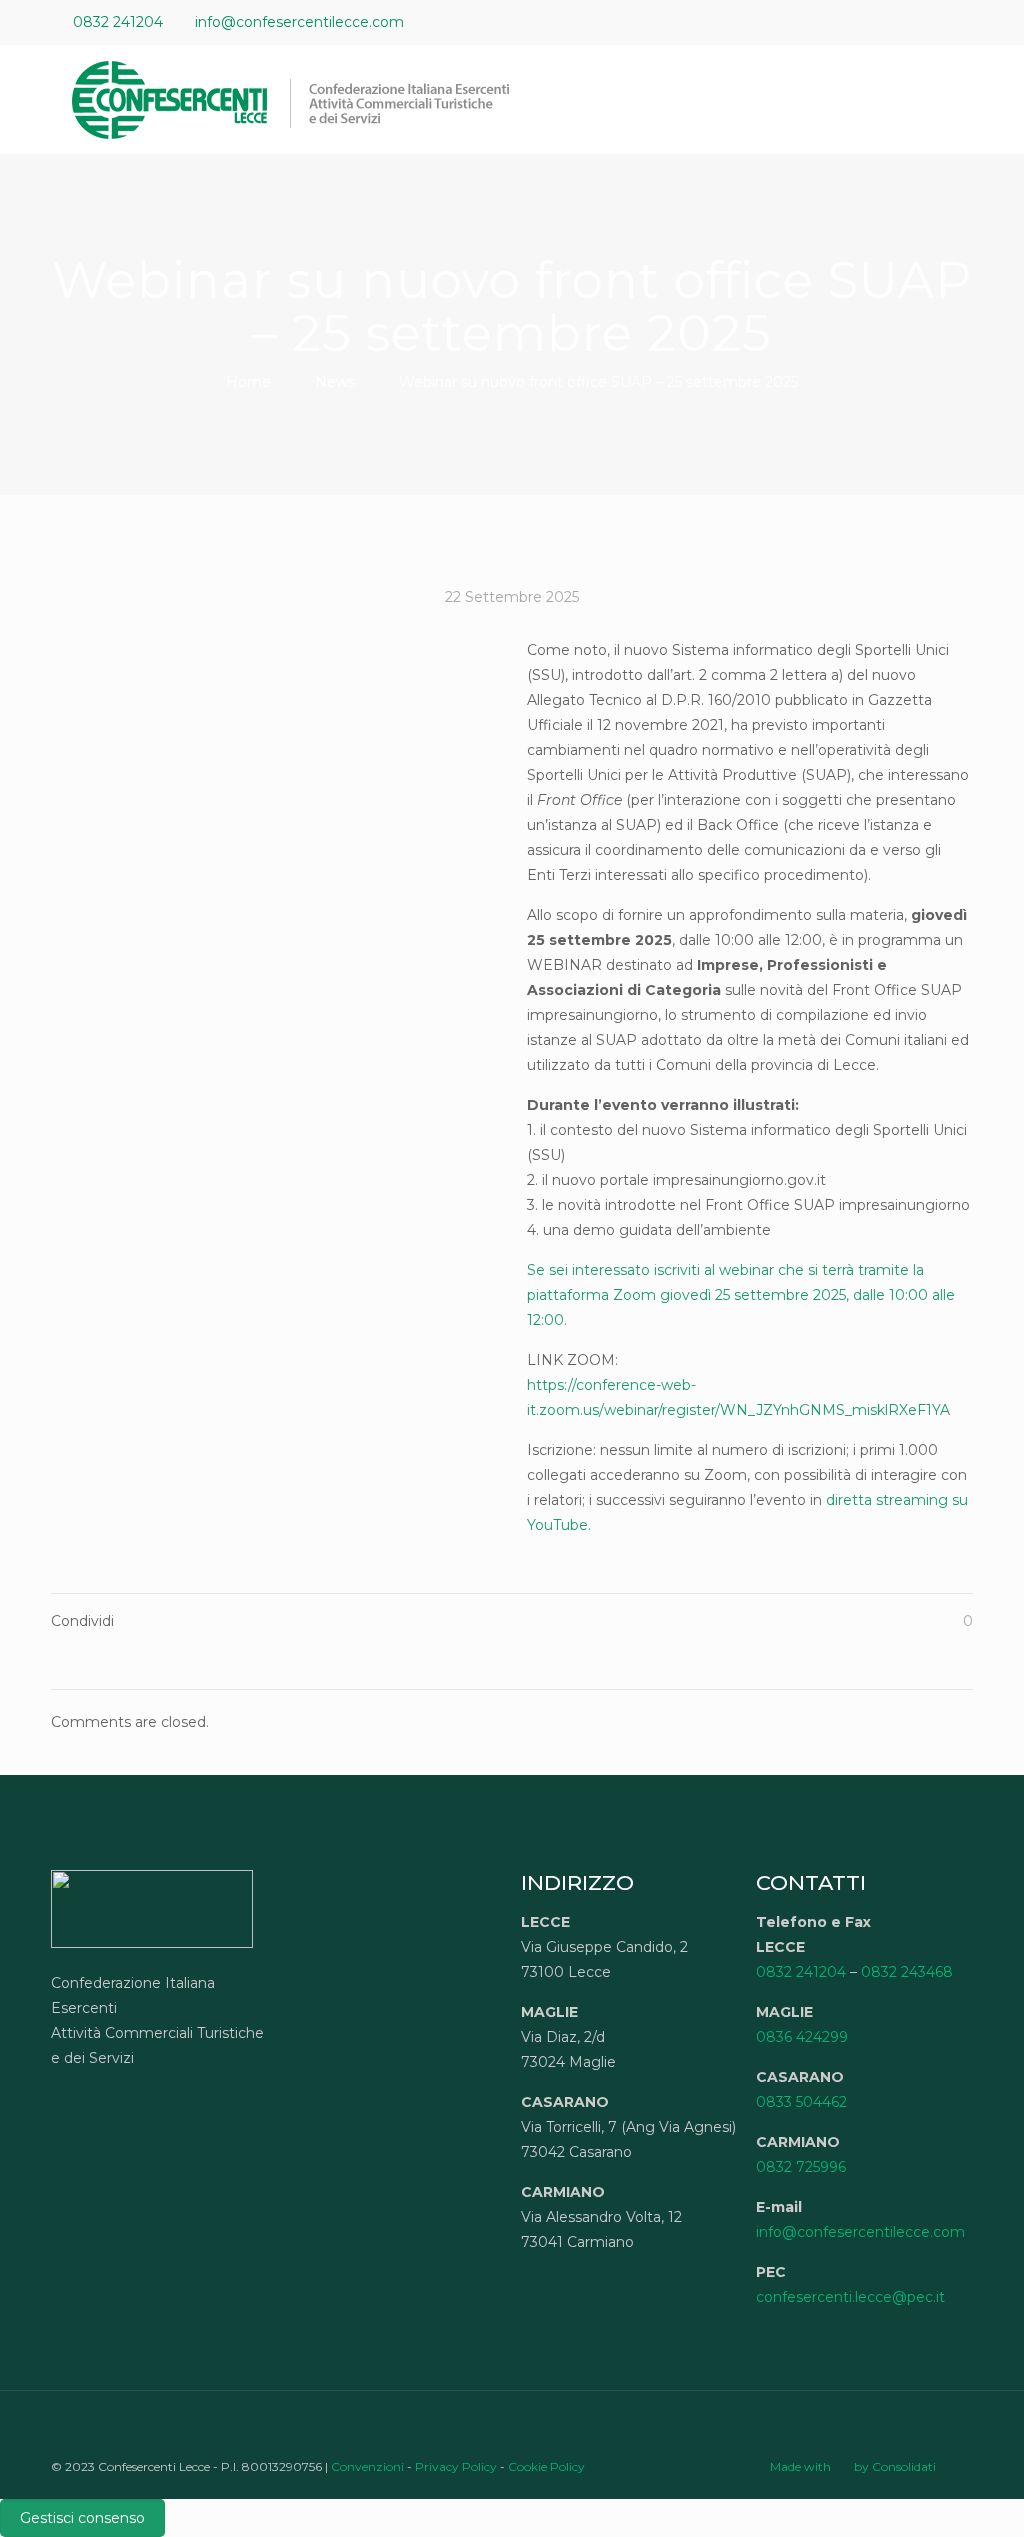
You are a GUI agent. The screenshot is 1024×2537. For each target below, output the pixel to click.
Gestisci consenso (82, 2518)
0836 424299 (802, 2037)
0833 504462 (801, 2102)
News (335, 382)
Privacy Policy (456, 2466)
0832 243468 (907, 1972)
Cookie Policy (546, 2466)
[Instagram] (962, 21)
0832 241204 (118, 22)
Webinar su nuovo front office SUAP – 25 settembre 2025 (598, 382)
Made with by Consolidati (853, 2466)
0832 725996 (801, 2167)
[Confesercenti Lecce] (301, 99)
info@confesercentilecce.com (299, 22)
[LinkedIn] (935, 21)
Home (248, 382)
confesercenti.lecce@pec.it (850, 2297)
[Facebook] (881, 21)
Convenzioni (367, 2466)
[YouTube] (908, 21)
